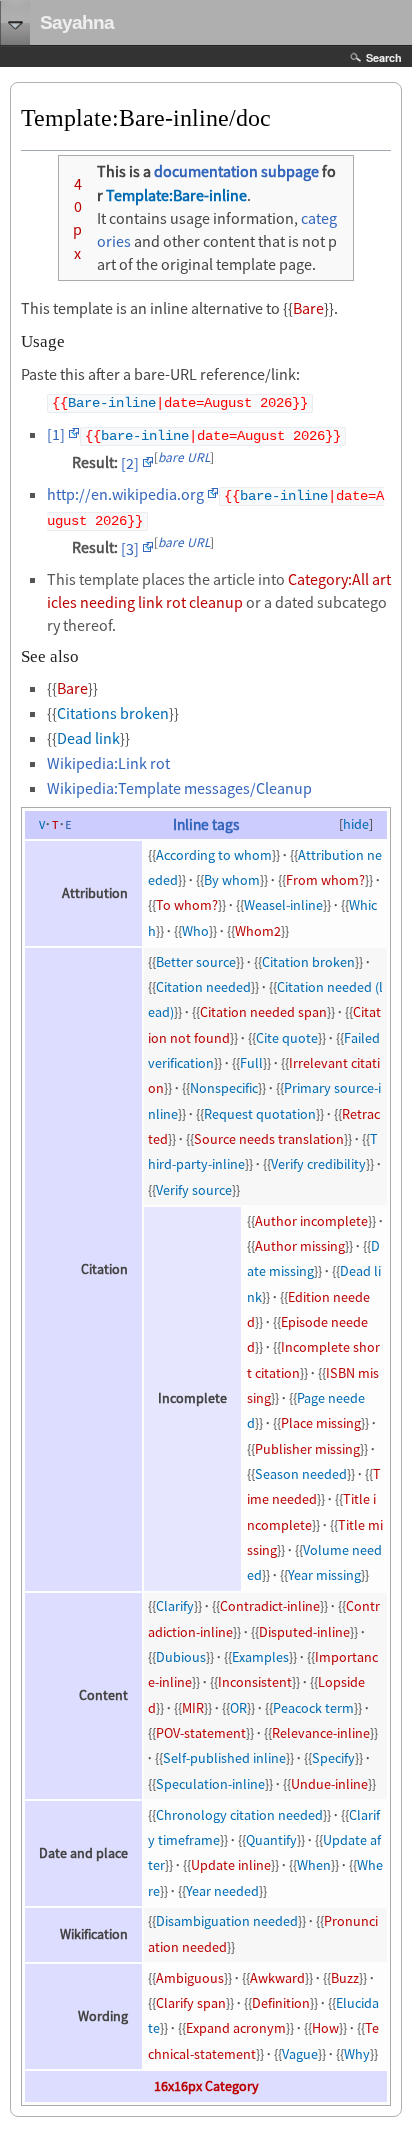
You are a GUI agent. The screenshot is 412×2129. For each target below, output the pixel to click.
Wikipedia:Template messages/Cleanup (179, 788)
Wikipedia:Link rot (108, 763)
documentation (206, 171)
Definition (281, 2003)
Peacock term (313, 1708)
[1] (56, 434)
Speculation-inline (210, 1784)
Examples (260, 1657)
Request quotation (260, 1114)
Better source (196, 962)
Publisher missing (307, 1449)
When (314, 1865)
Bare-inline (112, 403)
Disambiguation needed (227, 1921)
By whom (232, 880)
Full (251, 1063)
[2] (130, 463)
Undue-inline (329, 1784)
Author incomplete (311, 1221)
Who (195, 931)
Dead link (88, 738)
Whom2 (258, 931)
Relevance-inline (321, 1733)
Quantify (271, 1840)
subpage (290, 171)
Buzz (345, 1978)
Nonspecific (224, 1088)
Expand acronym (236, 2028)
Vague (300, 2054)
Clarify (175, 1606)
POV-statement (201, 1733)
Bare (308, 308)
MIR (193, 1708)
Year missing (324, 1575)
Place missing (321, 1423)
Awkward (277, 1978)
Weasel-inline (283, 905)
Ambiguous (190, 1978)
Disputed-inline (304, 1632)
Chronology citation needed (239, 1815)
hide (356, 824)
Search (384, 57)
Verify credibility (318, 1164)
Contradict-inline (270, 1606)
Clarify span (191, 2003)
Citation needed (203, 987)
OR (238, 1708)
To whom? (187, 905)
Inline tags (206, 824)
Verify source (194, 1190)
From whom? (325, 880)
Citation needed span (263, 1012)
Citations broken (113, 713)
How (325, 2028)
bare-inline (145, 436)
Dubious (181, 1657)
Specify (333, 1758)
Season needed (301, 1474)
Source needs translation (269, 1139)
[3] (130, 548)
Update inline (231, 1865)
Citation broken (308, 962)
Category (232, 2086)
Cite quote (287, 1038)
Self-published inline (224, 1758)
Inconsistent (255, 1682)
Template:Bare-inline (176, 195)
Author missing (300, 1246)
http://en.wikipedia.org (125, 494)
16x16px (178, 2086)
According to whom (214, 855)
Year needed (222, 1891)
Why (357, 2054)
